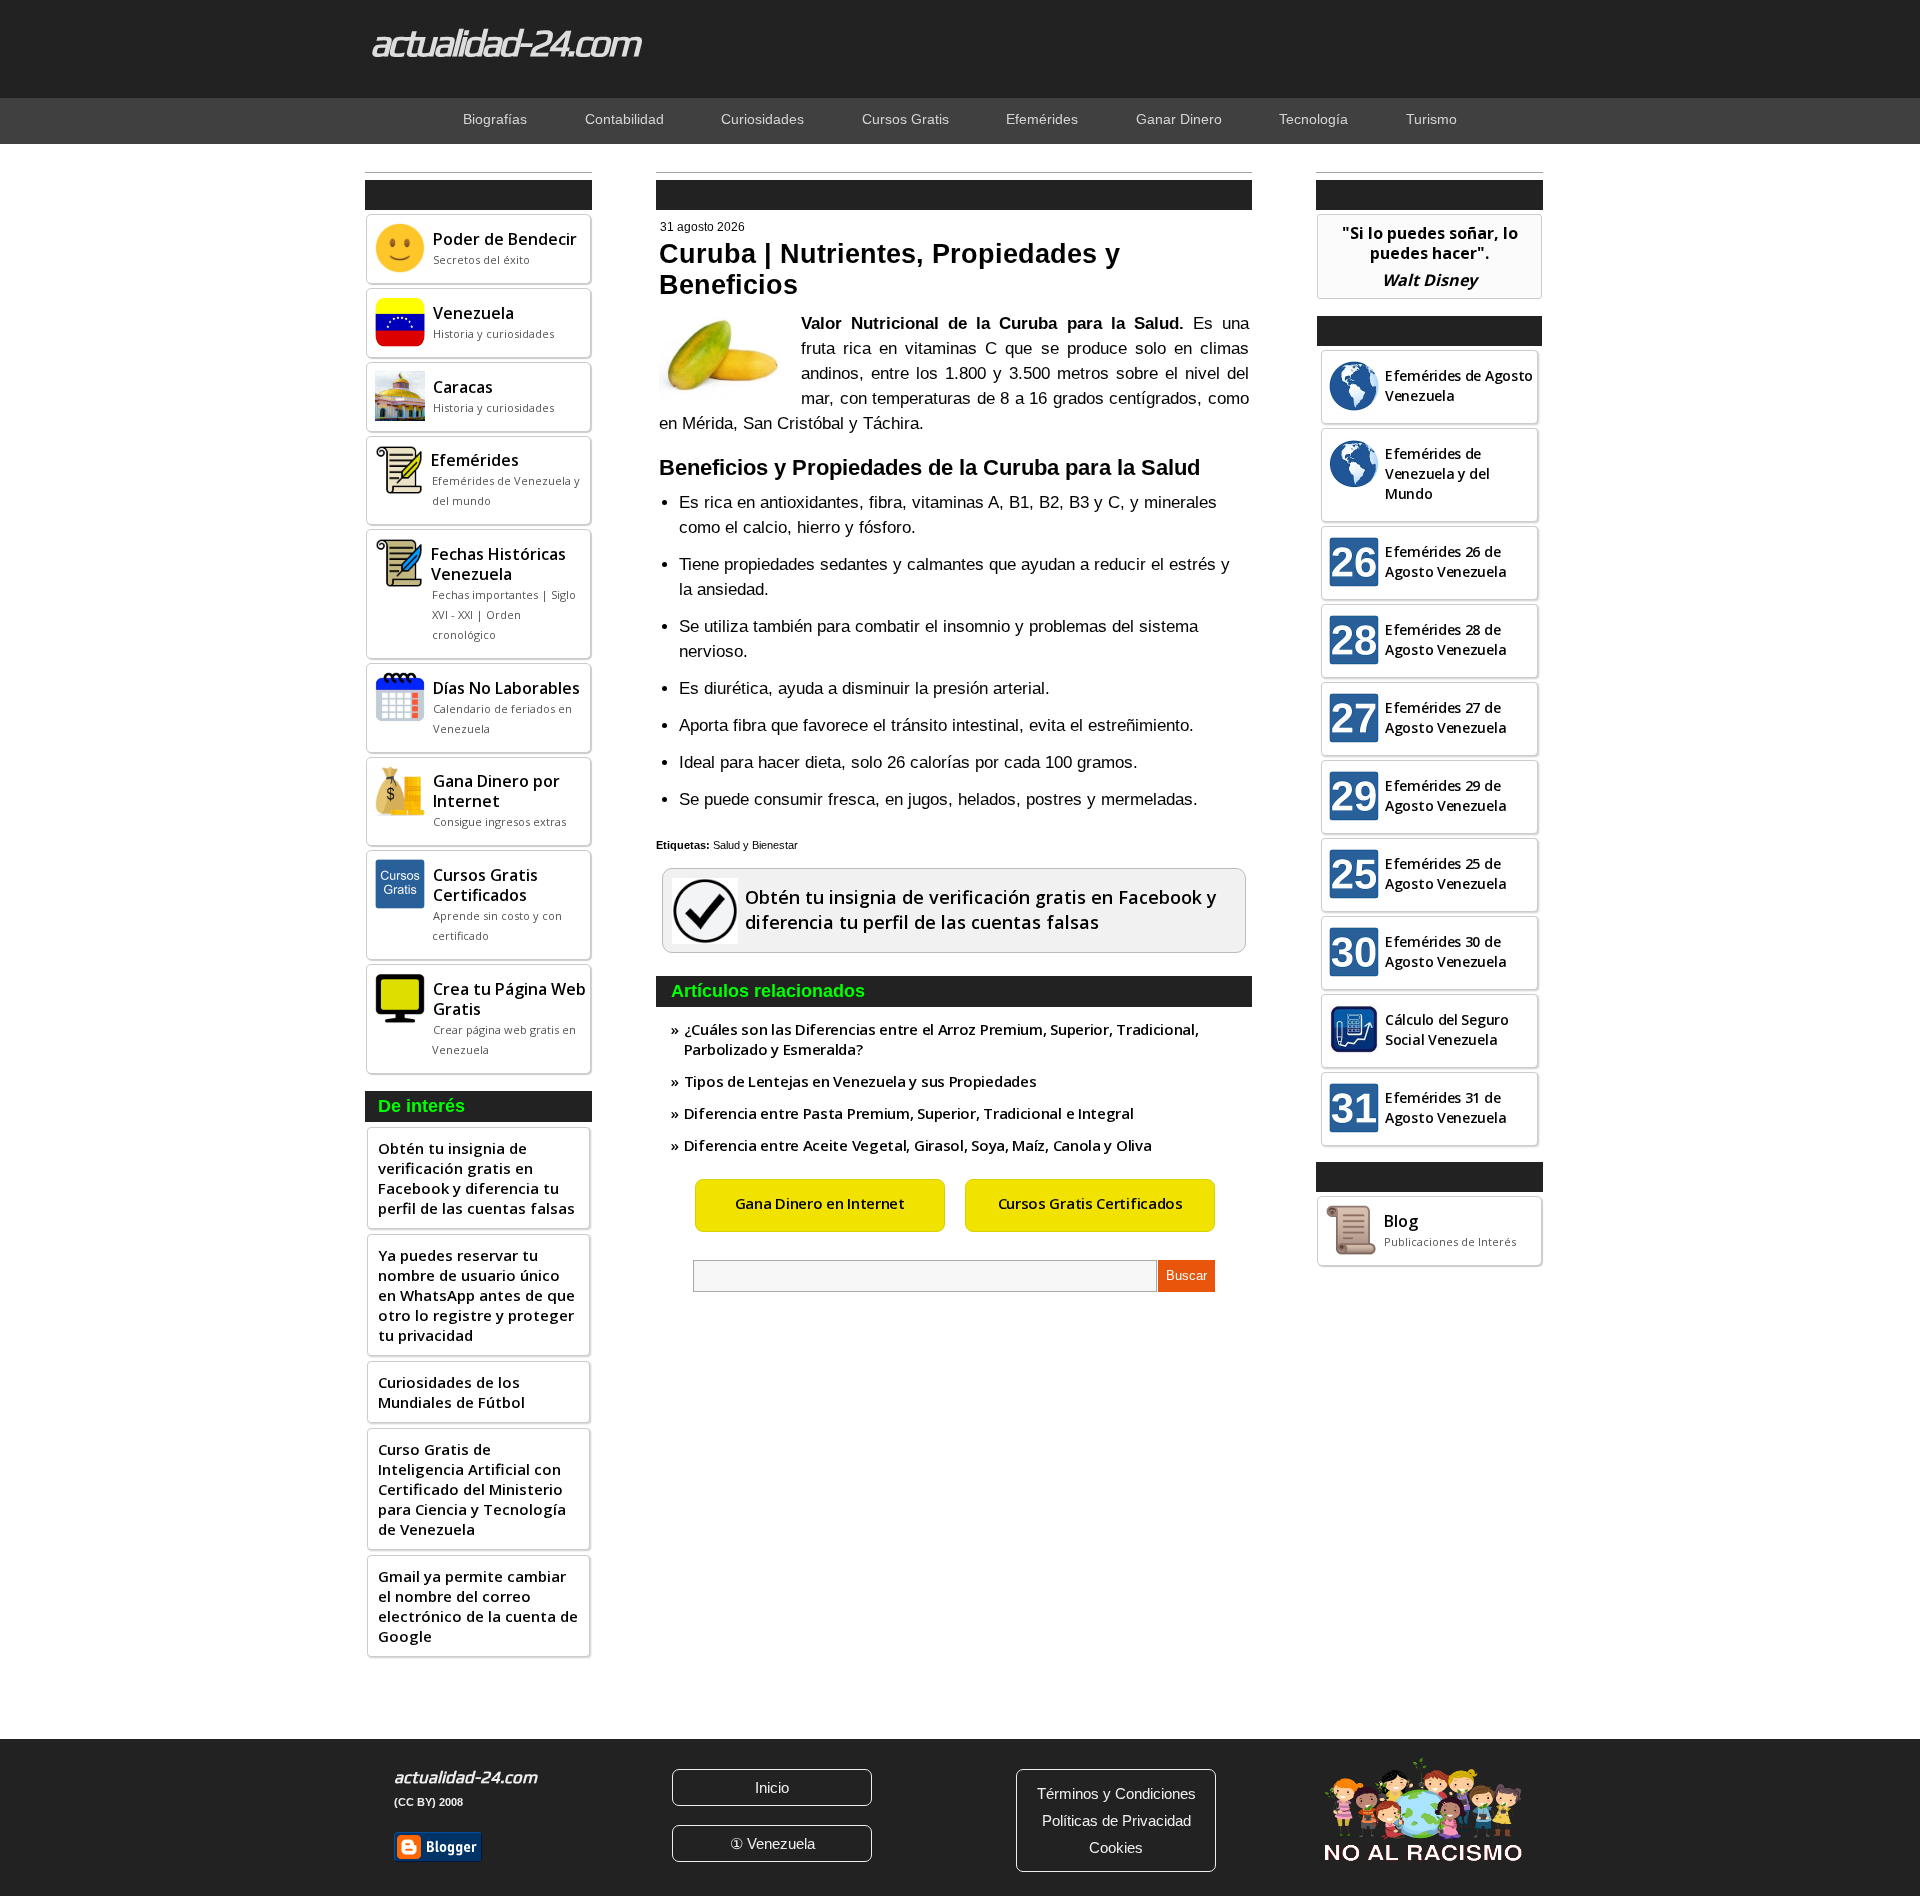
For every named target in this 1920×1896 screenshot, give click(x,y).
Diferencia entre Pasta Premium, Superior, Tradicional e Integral (909, 1113)
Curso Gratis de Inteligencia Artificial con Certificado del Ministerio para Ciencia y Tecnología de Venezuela (472, 1489)
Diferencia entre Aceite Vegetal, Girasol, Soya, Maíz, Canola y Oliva (918, 1145)
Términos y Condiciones (1116, 1793)
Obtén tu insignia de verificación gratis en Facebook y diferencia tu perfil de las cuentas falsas (476, 1178)
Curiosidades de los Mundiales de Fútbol (451, 1392)
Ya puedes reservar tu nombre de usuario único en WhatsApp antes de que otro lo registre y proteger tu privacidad (476, 1295)
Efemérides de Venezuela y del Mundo (1437, 473)
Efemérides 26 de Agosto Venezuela (1445, 561)
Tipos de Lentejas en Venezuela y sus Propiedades (860, 1081)
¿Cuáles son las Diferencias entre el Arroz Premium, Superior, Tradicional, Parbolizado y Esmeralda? (941, 1039)
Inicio (772, 1787)
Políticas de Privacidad (1116, 1820)
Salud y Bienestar (755, 845)
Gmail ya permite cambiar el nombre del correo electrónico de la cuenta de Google (478, 1606)
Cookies (1116, 1847)
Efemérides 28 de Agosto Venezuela (1445, 639)
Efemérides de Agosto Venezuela (1459, 385)
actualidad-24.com (504, 42)
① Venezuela (772, 1843)
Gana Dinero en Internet (820, 1203)
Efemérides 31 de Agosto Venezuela (1445, 1107)
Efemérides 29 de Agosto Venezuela (1445, 795)
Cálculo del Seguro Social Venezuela (1447, 1029)
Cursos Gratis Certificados (1090, 1203)
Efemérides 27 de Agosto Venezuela (1445, 717)
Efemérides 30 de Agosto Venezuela (1445, 951)
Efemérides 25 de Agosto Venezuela (1445, 873)
